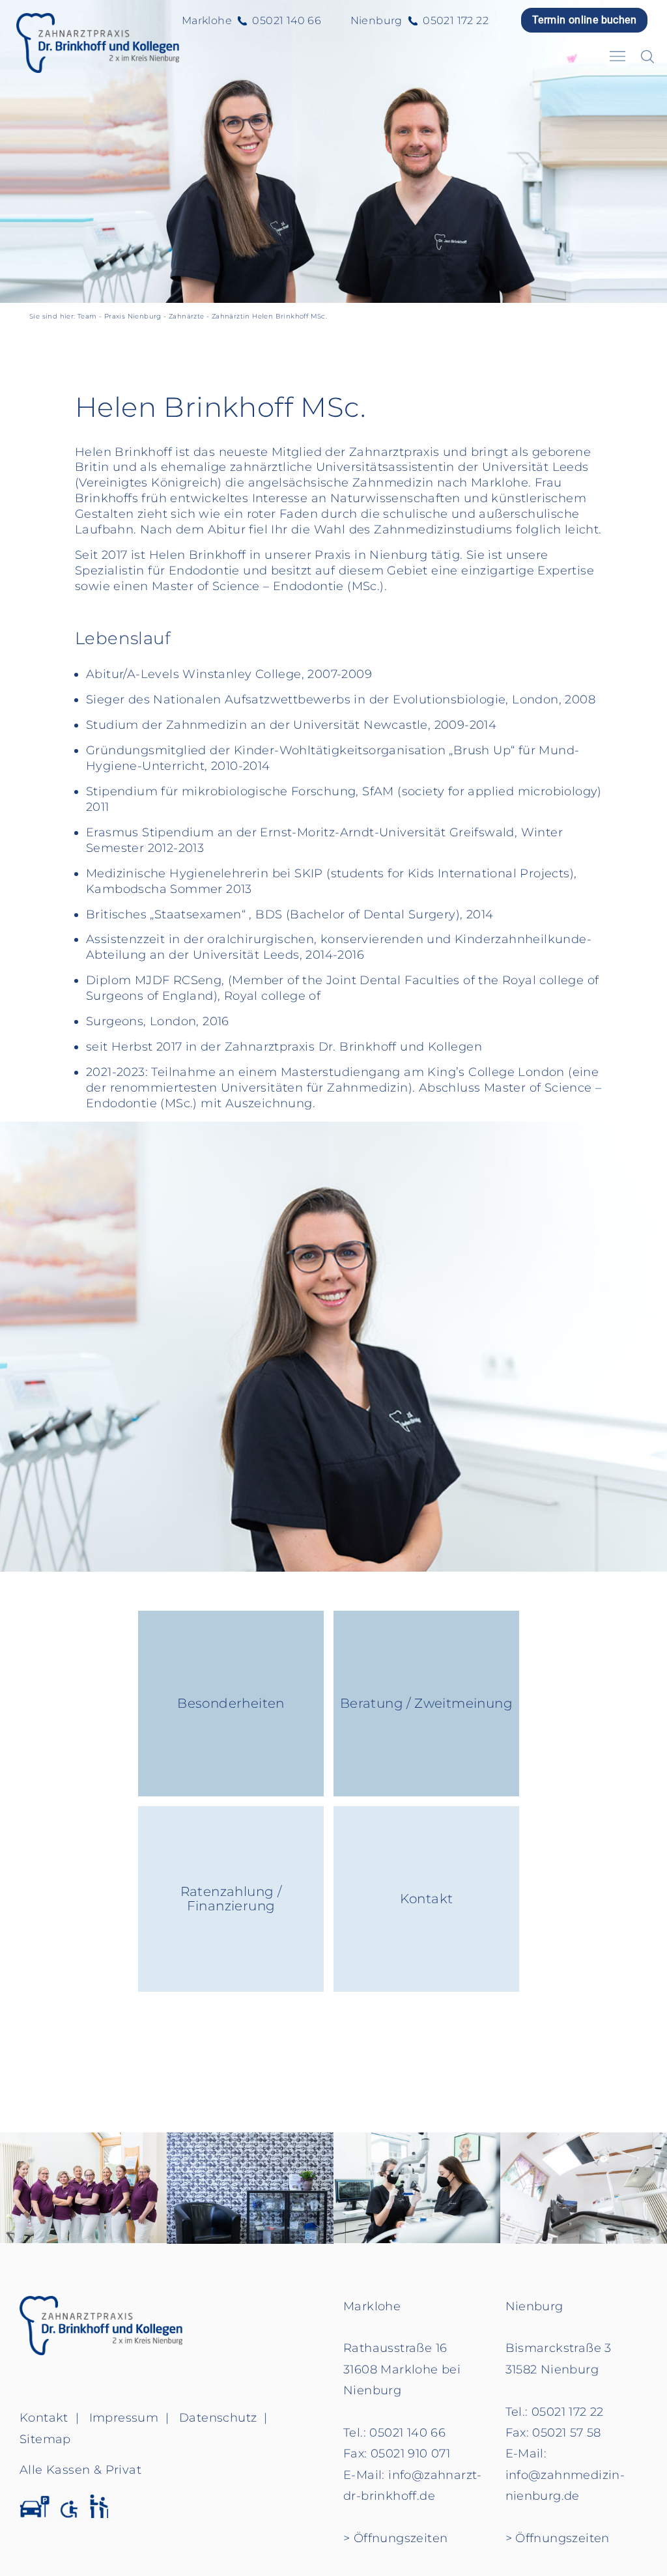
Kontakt (427, 1899)
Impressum (124, 2418)
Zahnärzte (187, 316)
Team (87, 316)
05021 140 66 (287, 21)
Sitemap (45, 2439)
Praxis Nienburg (133, 316)
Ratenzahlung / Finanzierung (231, 1899)
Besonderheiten (231, 1703)
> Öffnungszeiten (395, 2538)
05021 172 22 (456, 21)
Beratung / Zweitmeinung (426, 1703)
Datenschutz (218, 2418)
